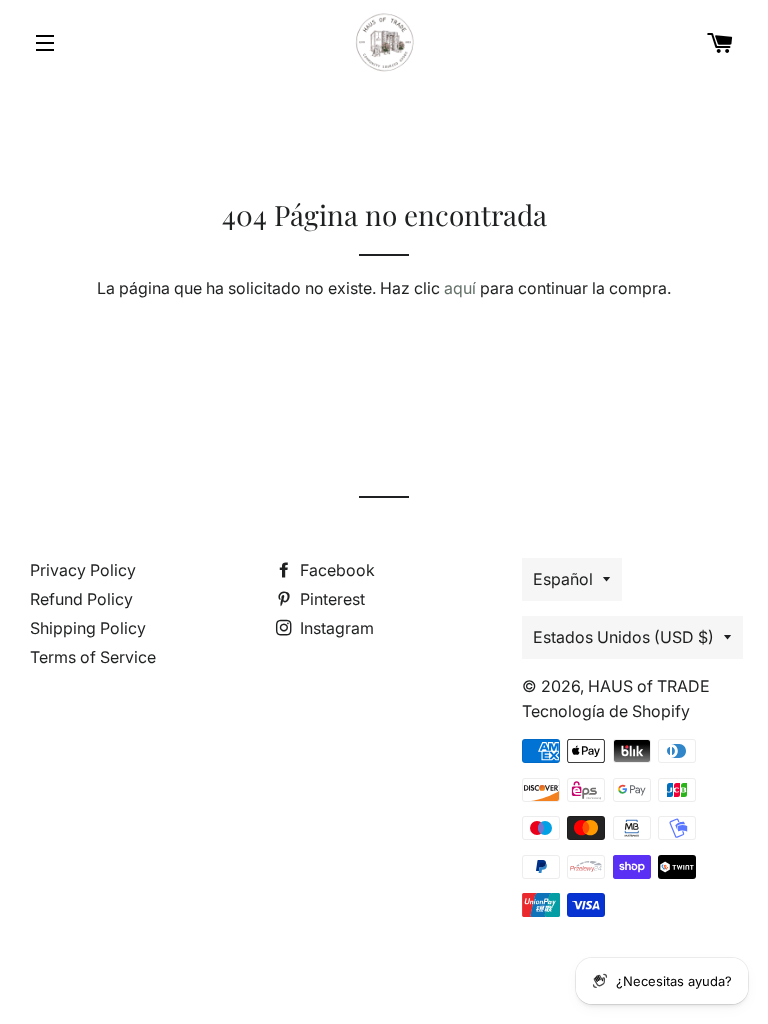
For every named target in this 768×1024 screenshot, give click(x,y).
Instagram (335, 628)
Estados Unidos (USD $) (623, 637)
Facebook (335, 570)
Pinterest (330, 599)
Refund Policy (81, 599)
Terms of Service (93, 657)
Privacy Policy (83, 570)
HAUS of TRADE (649, 686)
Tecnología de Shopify (606, 711)
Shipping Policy (88, 628)
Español (563, 579)
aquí (460, 288)
